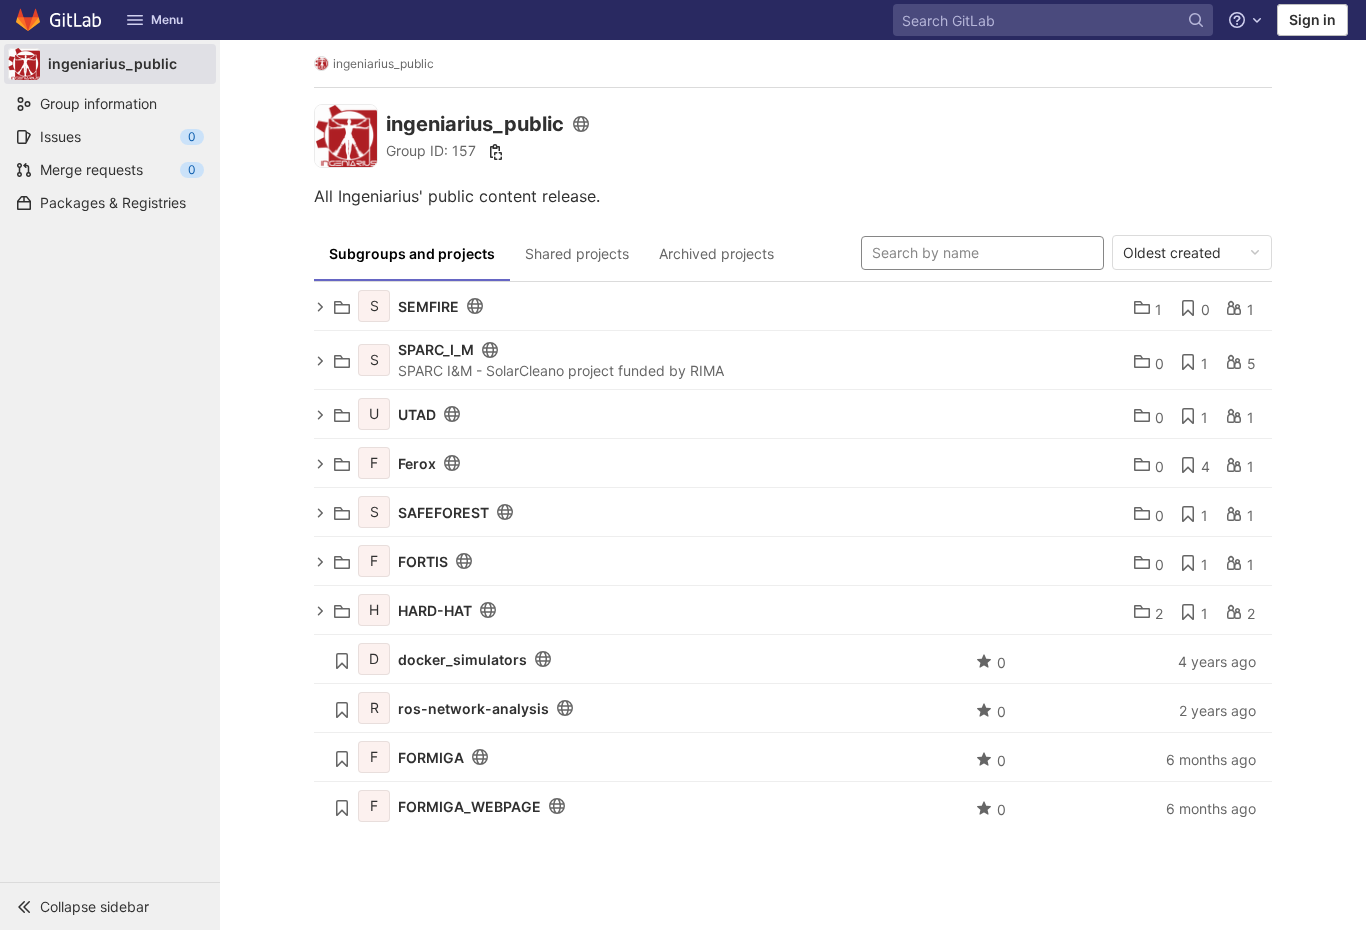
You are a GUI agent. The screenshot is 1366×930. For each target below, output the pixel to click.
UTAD (417, 414)
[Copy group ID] (496, 152)
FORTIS (423, 561)
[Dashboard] (59, 20)
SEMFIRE (428, 306)
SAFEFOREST (443, 512)
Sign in (1312, 19)
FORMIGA (431, 757)
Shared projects (577, 253)
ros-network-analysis (473, 708)
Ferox (417, 463)
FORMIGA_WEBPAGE (469, 806)
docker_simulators (462, 659)
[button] (110, 906)
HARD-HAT (435, 610)
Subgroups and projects (412, 253)
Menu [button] (167, 19)
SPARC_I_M (436, 349)
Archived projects (716, 253)
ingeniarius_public (383, 63)
